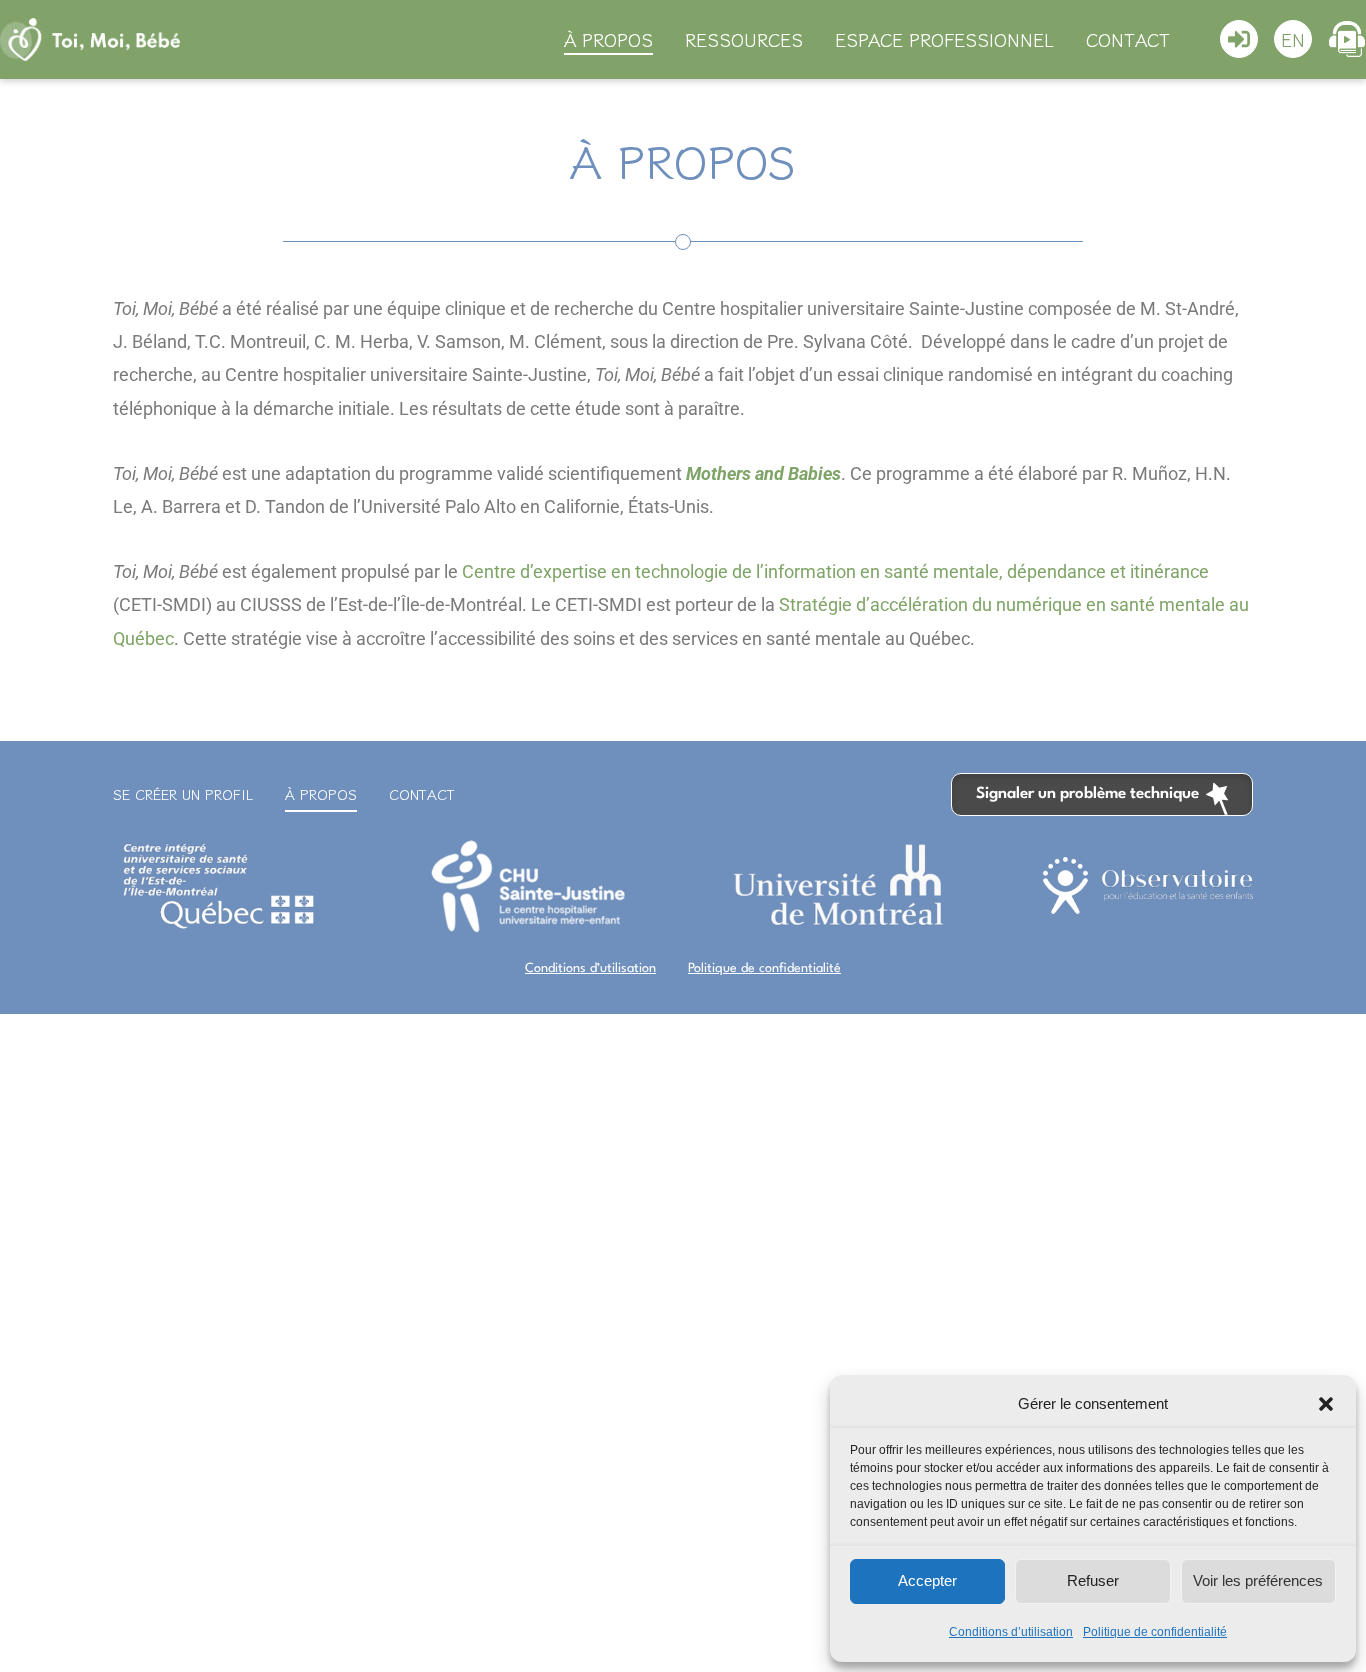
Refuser (1093, 1580)
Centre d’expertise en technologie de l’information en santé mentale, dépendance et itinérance (835, 571)
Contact (1128, 39)
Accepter (927, 1580)
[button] (1326, 1404)
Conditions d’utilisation (1011, 1632)
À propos (608, 39)
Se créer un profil (183, 794)
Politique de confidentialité (1155, 1632)
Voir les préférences (1258, 1580)
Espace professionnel (944, 39)
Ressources (744, 39)
